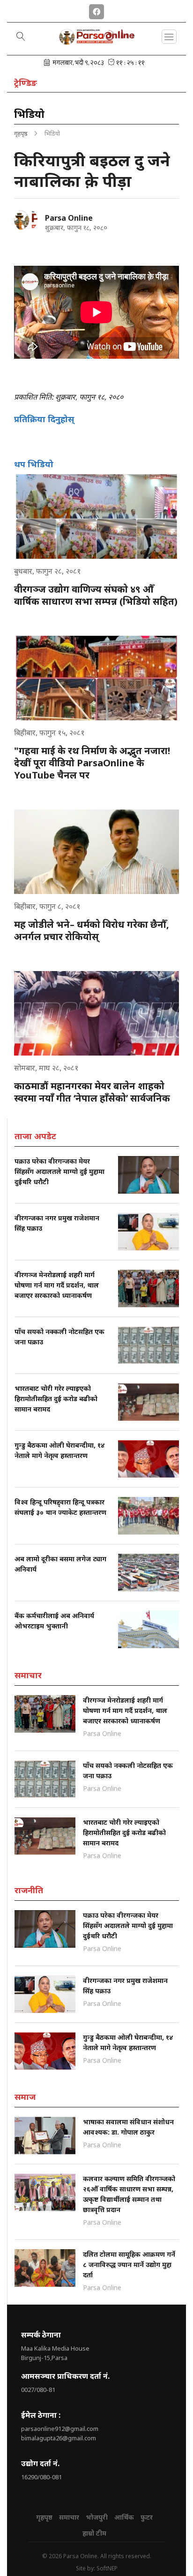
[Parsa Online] (26, 220)
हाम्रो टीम (94, 2533)
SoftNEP (107, 2568)
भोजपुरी (97, 2517)
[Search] (21, 37)
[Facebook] (96, 10)
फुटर (147, 2517)
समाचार (69, 2517)
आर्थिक (124, 2517)
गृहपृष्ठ (21, 133)
